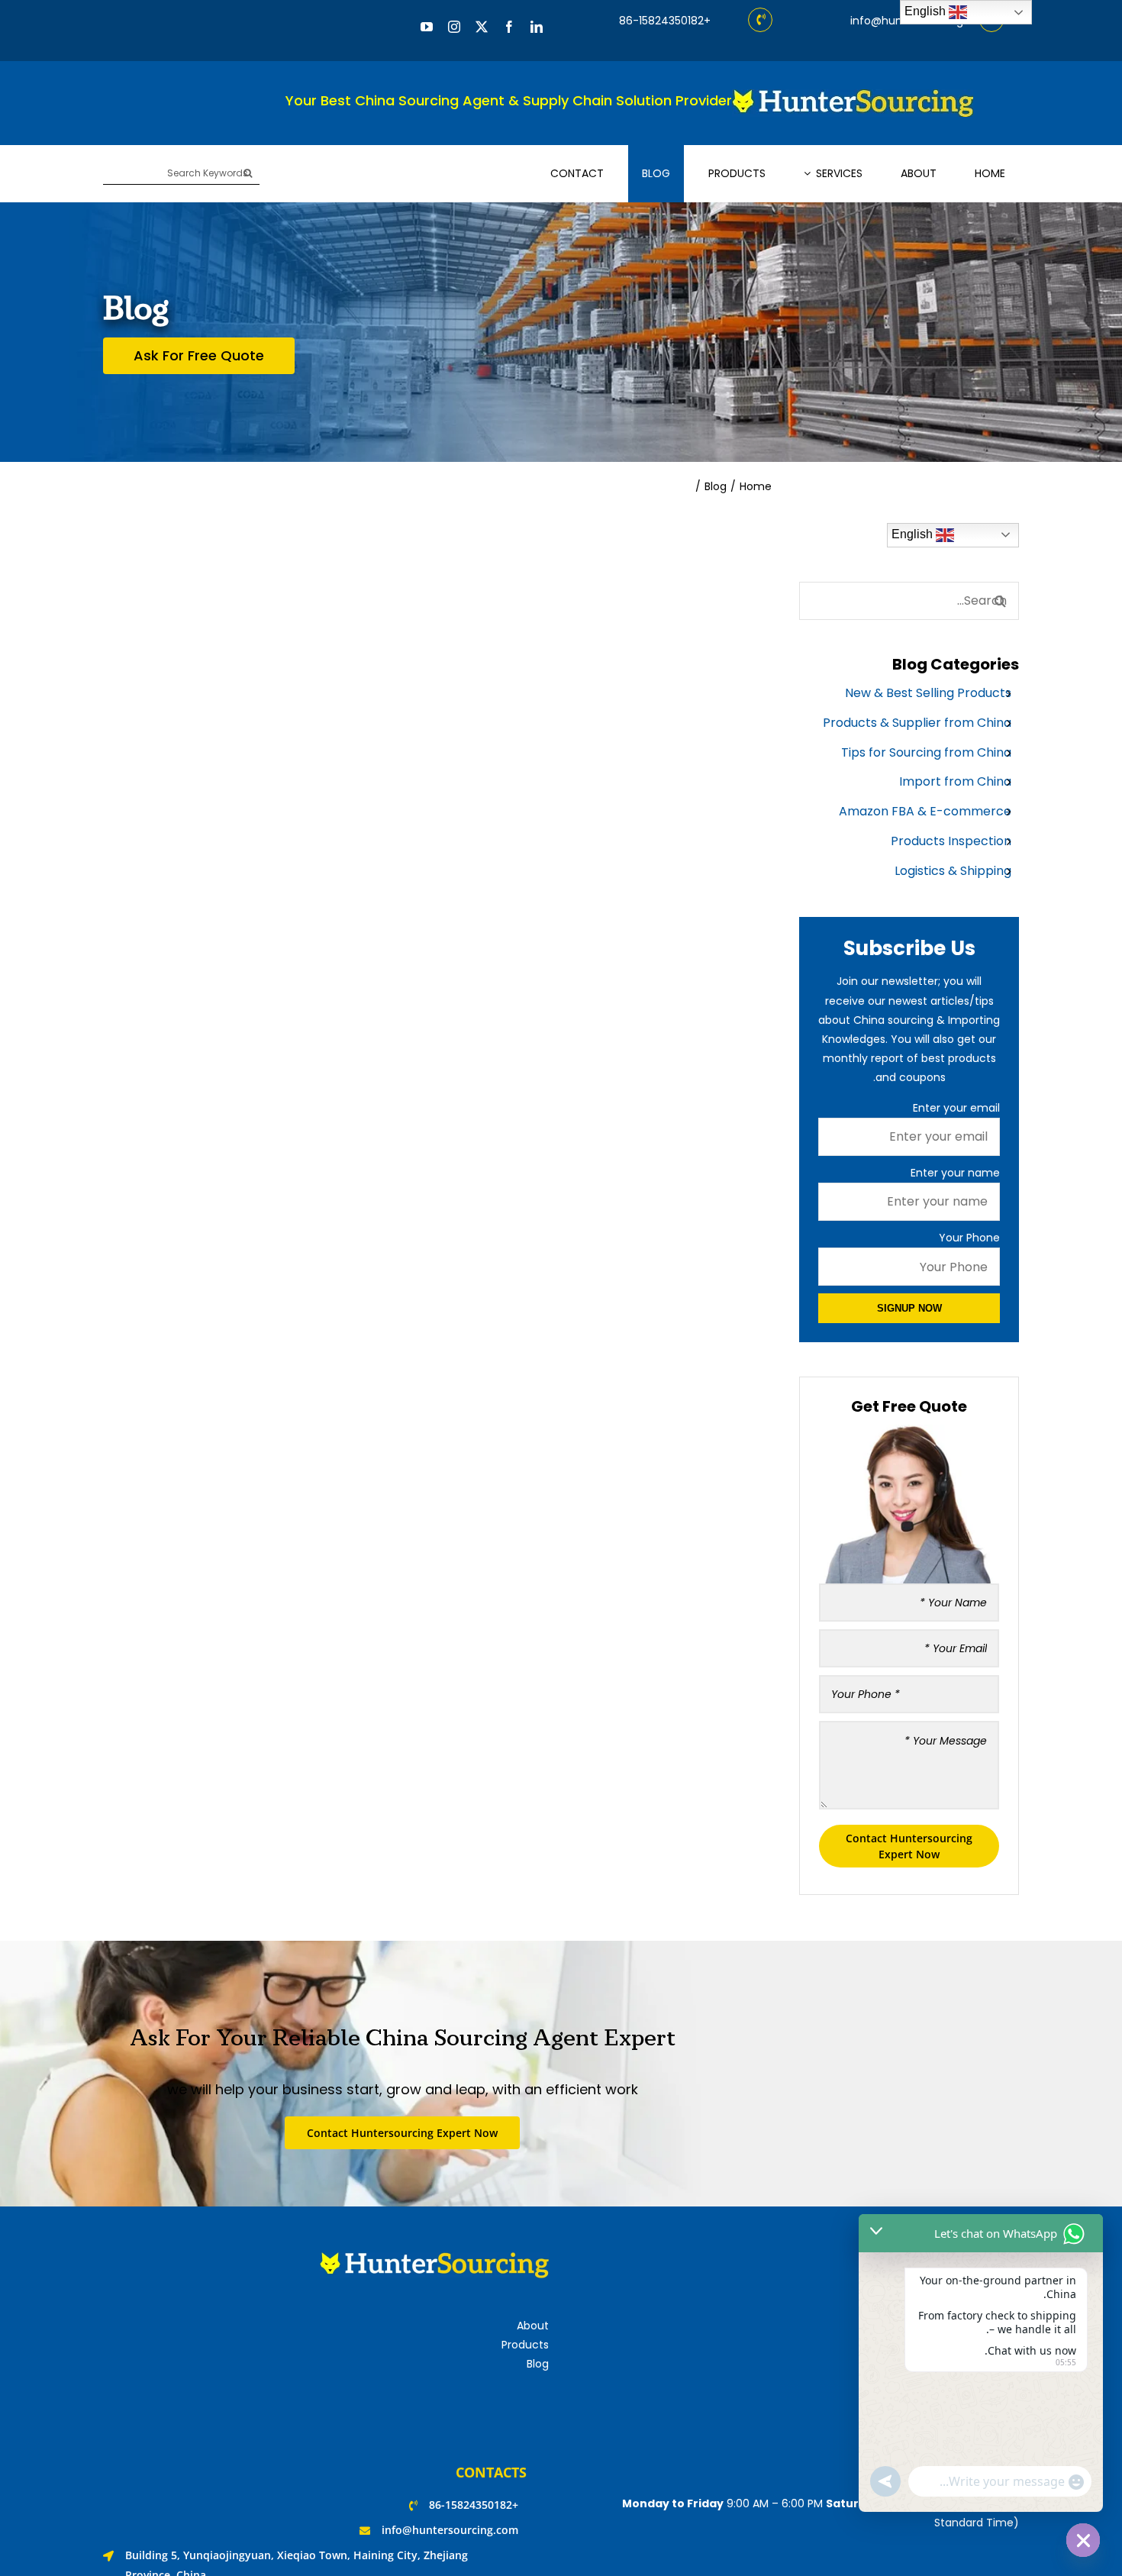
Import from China (955, 781)
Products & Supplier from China (917, 723)
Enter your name (955, 1173)
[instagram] (454, 27)
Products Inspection (951, 841)
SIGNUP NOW (909, 1308)
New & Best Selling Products (928, 693)
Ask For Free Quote (199, 355)
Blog (538, 2364)
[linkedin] (537, 27)
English (914, 534)
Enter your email (956, 1108)
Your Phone (969, 1238)
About (533, 2326)
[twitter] (482, 27)
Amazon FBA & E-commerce (925, 811)
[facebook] (509, 27)
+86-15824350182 (665, 21)
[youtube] (427, 27)
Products (525, 2345)
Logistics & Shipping (953, 871)
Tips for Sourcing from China (926, 752)
